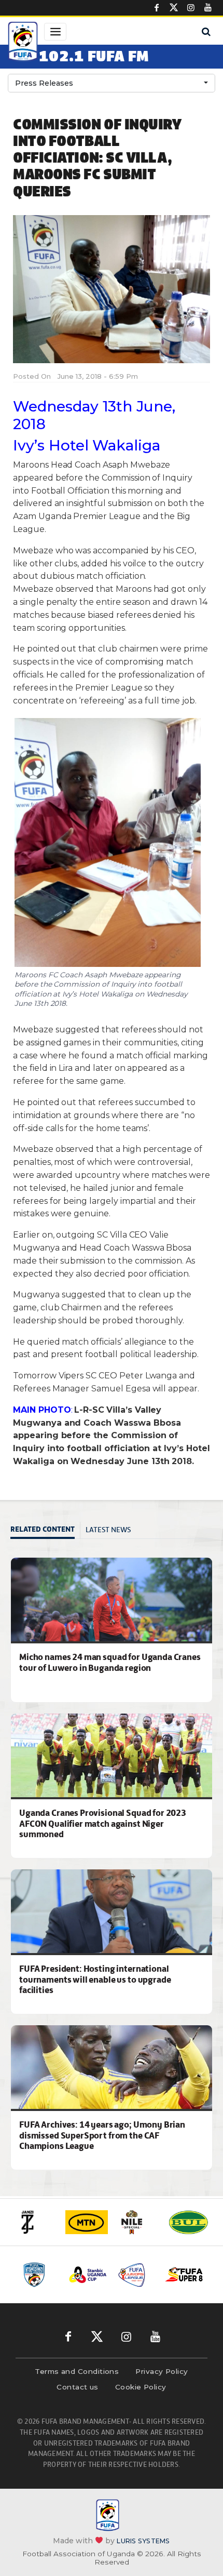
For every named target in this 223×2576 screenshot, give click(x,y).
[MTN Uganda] (87, 2222)
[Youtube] (208, 8)
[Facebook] (157, 8)
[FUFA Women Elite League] (40, 2275)
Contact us (78, 2387)
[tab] (45, 1530)
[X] (174, 8)
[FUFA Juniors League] (136, 2275)
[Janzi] (36, 2222)
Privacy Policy (162, 2371)
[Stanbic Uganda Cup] (88, 2275)
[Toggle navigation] (55, 32)
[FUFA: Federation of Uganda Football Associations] (23, 43)
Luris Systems (143, 2540)
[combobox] (112, 83)
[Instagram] (191, 8)
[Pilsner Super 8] (184, 2275)
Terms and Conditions (77, 2371)
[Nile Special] (137, 2222)
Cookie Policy (141, 2387)
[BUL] (188, 2222)
